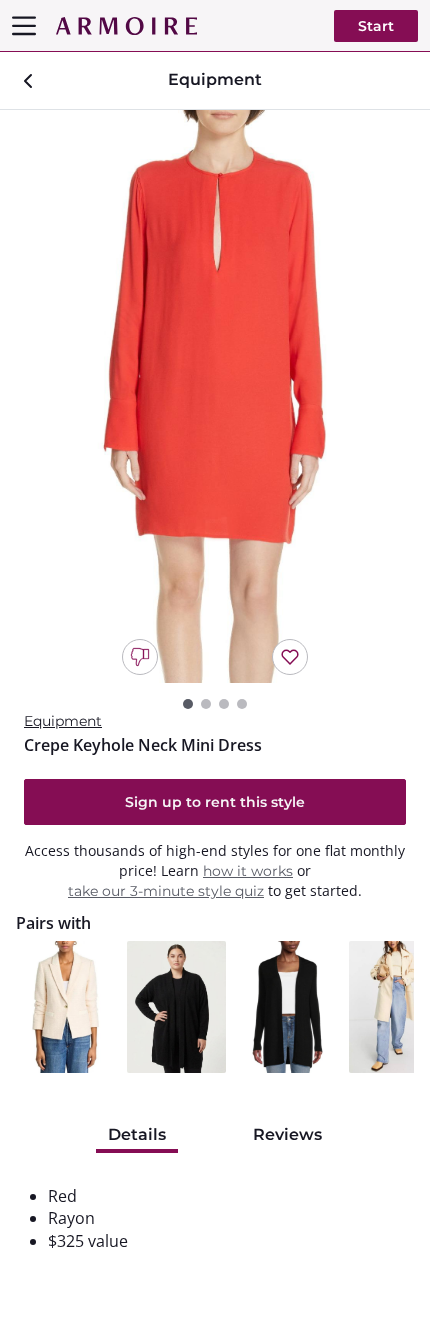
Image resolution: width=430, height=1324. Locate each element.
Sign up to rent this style (215, 802)
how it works (248, 871)
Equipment (63, 721)
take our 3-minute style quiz (166, 891)
